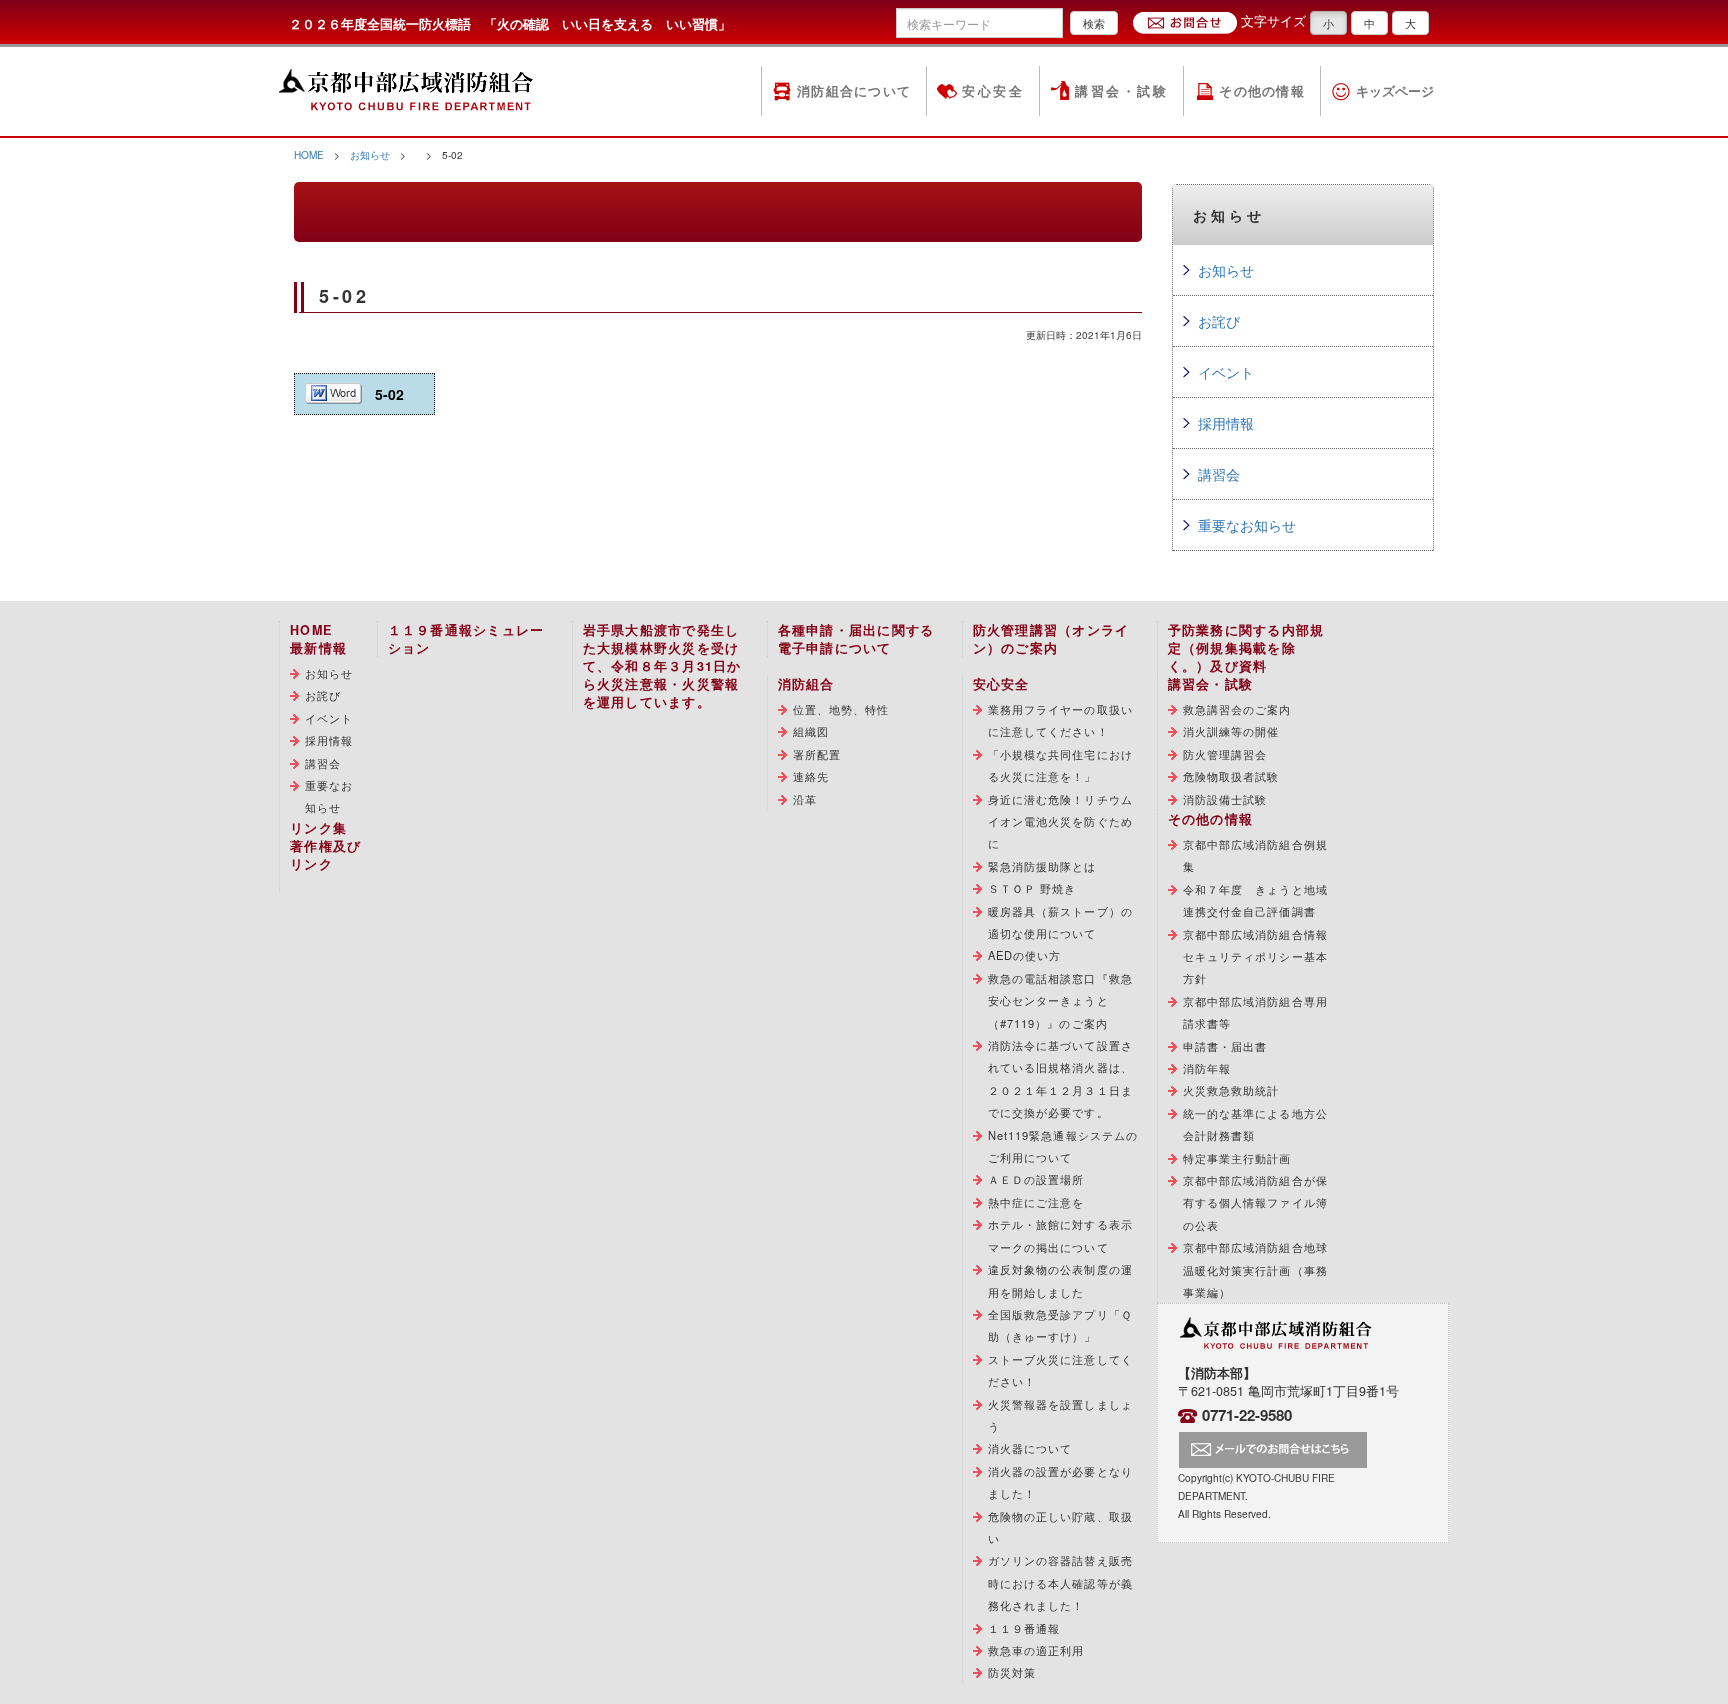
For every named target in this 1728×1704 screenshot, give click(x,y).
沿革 (805, 799)
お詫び (1219, 321)
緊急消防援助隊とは (1042, 866)
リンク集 (318, 828)
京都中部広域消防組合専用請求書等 (1255, 1012)
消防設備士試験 (1225, 799)
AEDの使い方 (1025, 955)
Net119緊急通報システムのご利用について (1063, 1146)
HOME (309, 154)
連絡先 (811, 776)
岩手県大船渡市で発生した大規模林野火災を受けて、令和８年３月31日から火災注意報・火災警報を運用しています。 (662, 666)
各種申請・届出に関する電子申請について (856, 639)
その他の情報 (1262, 91)
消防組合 (806, 684)
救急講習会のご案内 (1237, 709)
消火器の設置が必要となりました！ (1060, 1482)
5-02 (389, 394)
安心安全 (993, 91)
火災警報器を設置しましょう (1060, 1415)
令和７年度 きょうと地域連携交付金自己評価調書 (1255, 900)
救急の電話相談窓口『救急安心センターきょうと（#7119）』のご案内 (1060, 1000)
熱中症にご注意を (1036, 1202)
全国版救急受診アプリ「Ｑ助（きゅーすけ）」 (1060, 1325)
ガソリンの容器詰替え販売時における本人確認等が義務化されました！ (1060, 1582)
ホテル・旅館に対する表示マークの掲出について (1060, 1235)
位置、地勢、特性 (841, 709)
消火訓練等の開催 (1231, 731)
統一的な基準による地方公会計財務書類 (1255, 1124)
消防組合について (854, 91)
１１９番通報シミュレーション (466, 639)
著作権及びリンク (325, 855)
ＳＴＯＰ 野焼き (1032, 888)
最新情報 (318, 648)
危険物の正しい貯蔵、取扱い (1060, 1527)
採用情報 (1226, 423)
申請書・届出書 (1225, 1046)
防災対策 (1012, 1672)
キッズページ (1395, 91)
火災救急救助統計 (1231, 1090)
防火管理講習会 (1225, 754)
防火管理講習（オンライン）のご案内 (1051, 639)
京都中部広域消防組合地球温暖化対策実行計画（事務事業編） (1255, 1269)
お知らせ (370, 154)
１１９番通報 (1024, 1628)
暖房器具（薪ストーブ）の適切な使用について (1060, 922)
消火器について (1030, 1448)
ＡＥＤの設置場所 (1036, 1179)
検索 (1094, 23)
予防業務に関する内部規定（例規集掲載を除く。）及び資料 (1246, 648)
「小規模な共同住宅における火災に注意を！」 (1060, 765)
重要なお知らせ (1247, 525)
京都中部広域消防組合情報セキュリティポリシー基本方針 (1255, 956)
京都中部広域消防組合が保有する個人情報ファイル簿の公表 (1255, 1202)
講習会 (1219, 474)
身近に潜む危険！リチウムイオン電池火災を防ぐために (1060, 821)
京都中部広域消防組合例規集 (1255, 855)
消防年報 (1207, 1068)
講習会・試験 (1121, 91)
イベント (1226, 372)
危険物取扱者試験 (1231, 776)
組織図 (811, 731)
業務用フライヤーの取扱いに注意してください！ (1060, 720)
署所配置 (817, 754)
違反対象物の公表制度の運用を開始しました (1060, 1280)
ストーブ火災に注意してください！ (1060, 1370)
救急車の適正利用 (1036, 1650)
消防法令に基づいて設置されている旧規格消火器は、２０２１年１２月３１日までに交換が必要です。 (1060, 1078)
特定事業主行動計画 (1237, 1158)
